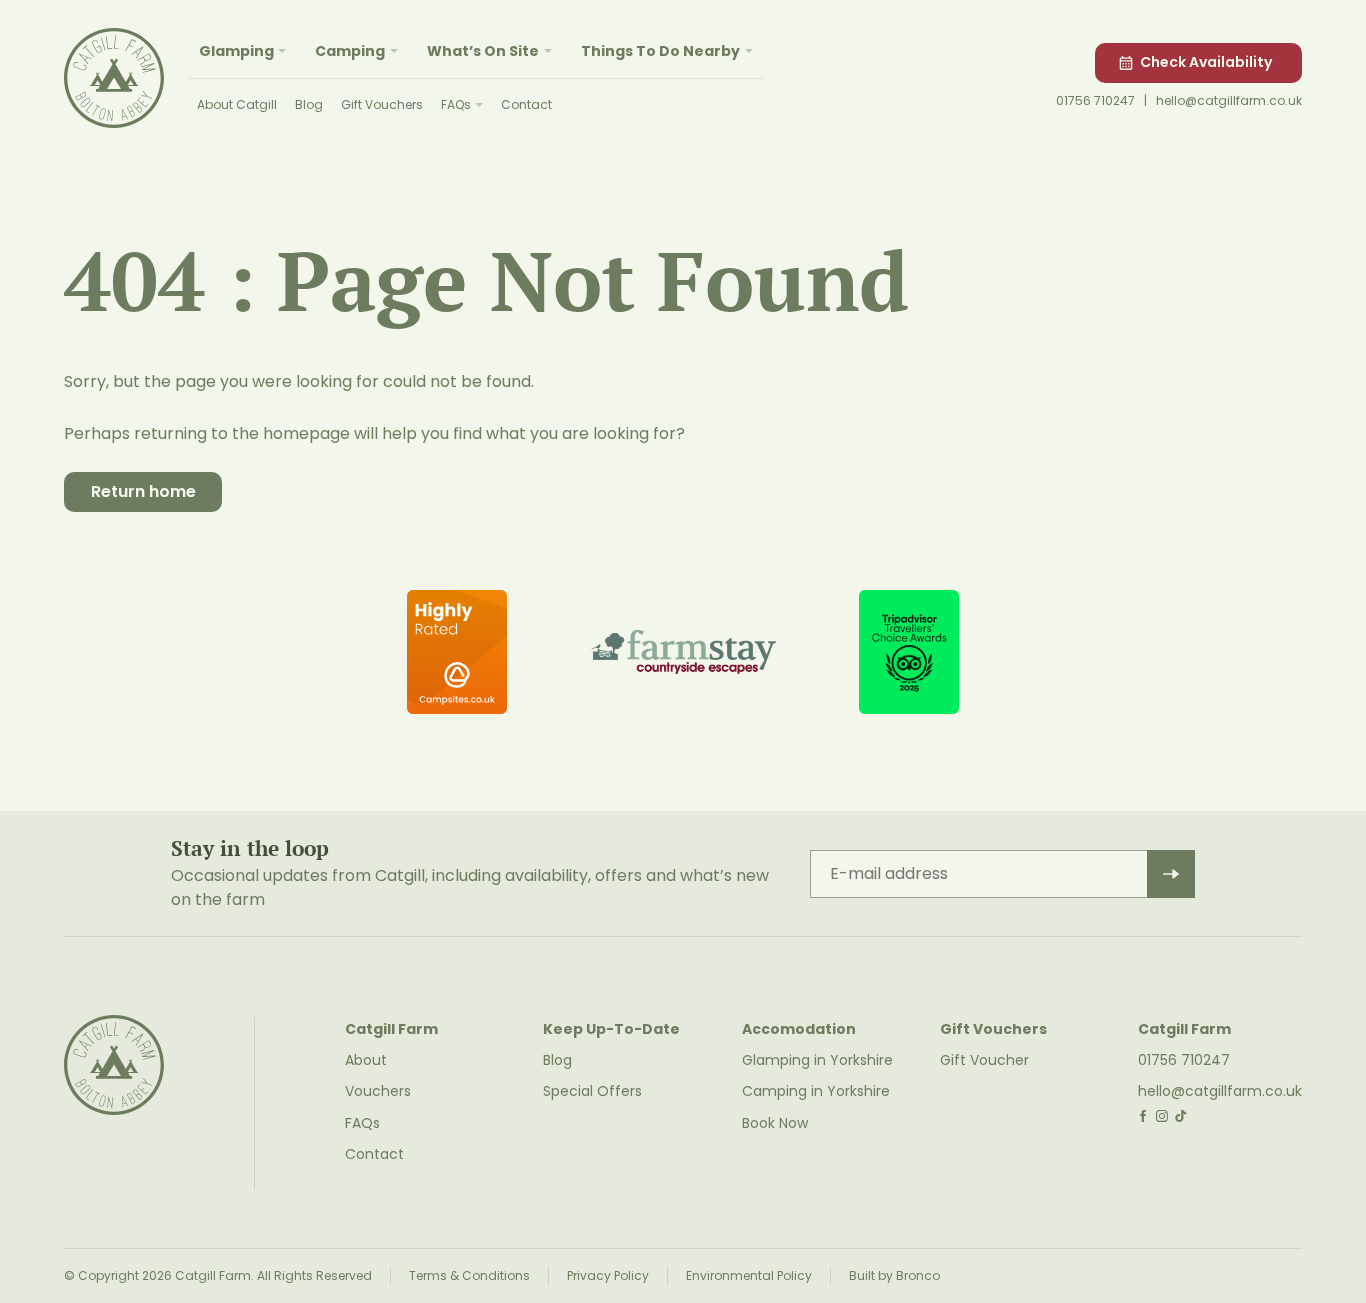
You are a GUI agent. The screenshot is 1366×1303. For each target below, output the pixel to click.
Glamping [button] (236, 51)
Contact (526, 104)
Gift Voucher (984, 1060)
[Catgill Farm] (114, 78)
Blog (309, 104)
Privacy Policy (608, 1275)
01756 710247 (1095, 100)
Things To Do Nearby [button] (660, 51)
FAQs (362, 1123)
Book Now (775, 1123)
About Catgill (237, 104)
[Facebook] (1143, 1116)
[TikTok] (1180, 1116)
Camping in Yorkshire (816, 1091)
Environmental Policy (749, 1275)
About (366, 1060)
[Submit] (1171, 874)
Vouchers (378, 1091)
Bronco (918, 1275)
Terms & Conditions (469, 1275)
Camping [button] (350, 51)
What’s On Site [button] (483, 51)
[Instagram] (1162, 1116)
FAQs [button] (456, 104)
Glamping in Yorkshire (817, 1060)
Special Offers (592, 1091)
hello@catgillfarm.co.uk (1229, 100)
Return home (143, 491)
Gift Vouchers (382, 104)
